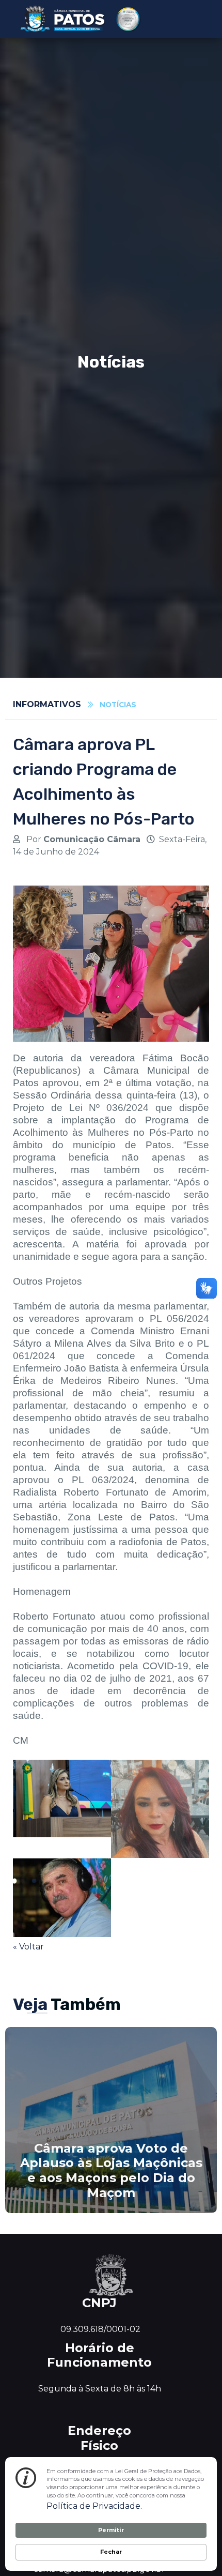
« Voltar (28, 1947)
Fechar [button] (111, 2552)
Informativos (47, 704)
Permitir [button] (111, 2530)
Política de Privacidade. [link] (94, 2506)
